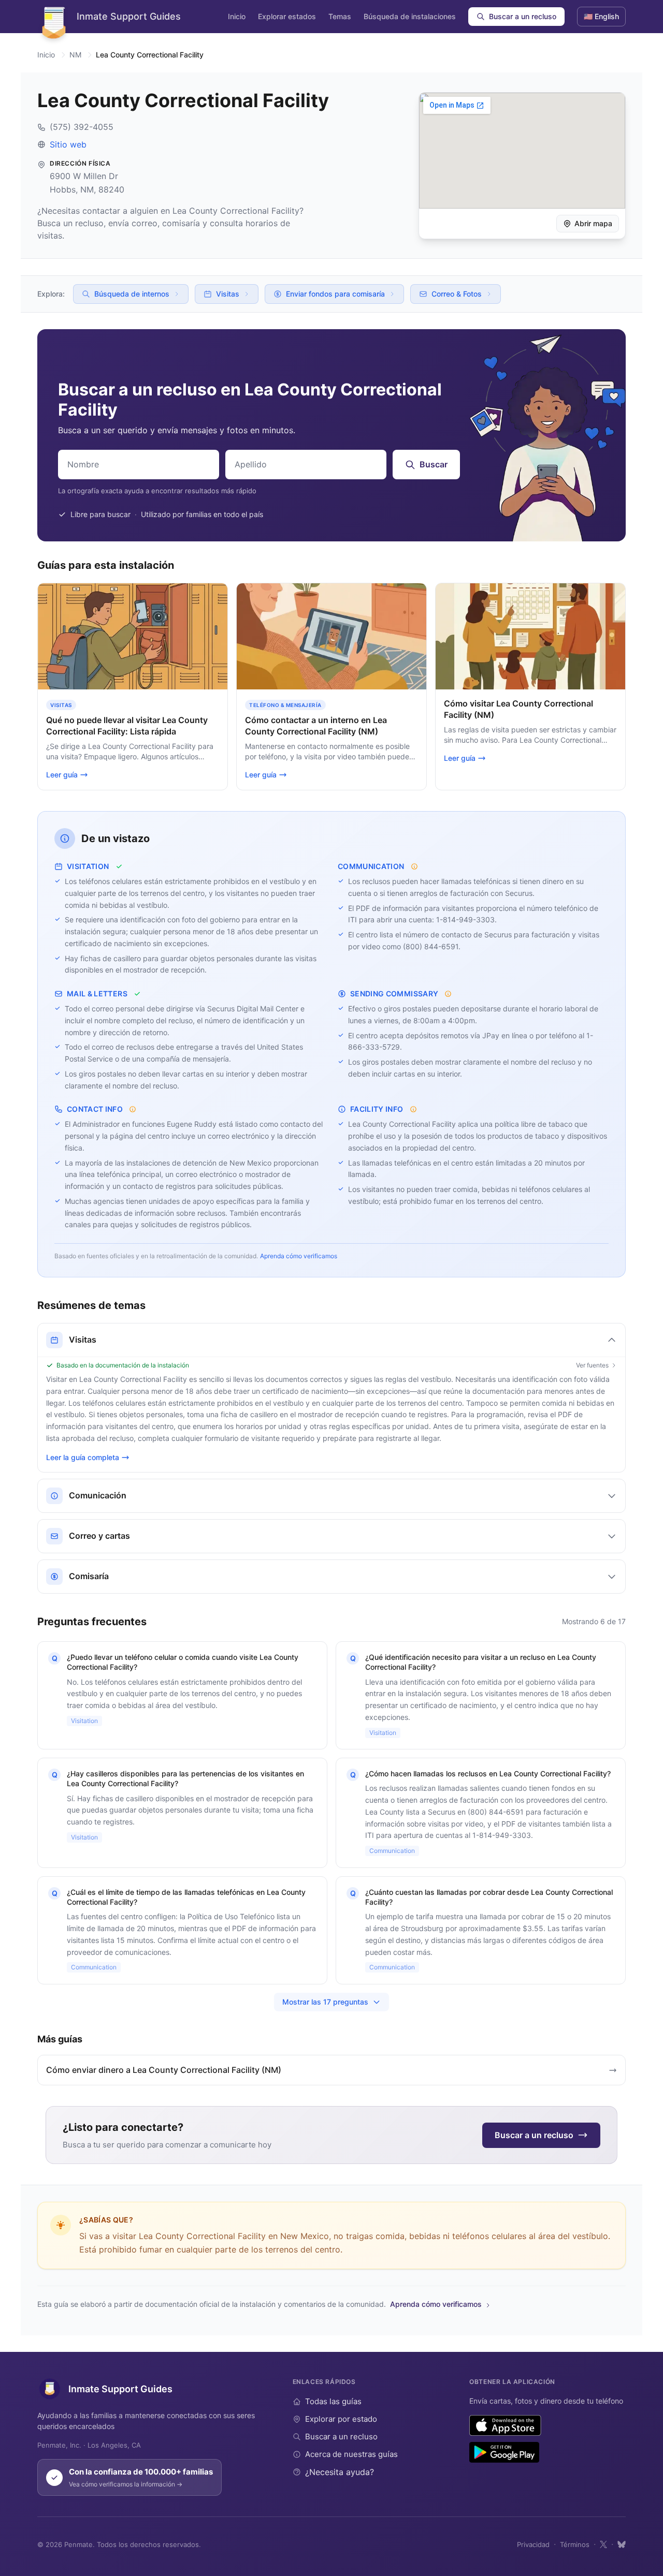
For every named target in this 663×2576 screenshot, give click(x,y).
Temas (340, 16)
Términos (575, 2544)
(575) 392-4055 (82, 127)
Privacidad (533, 2544)
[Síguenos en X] (603, 2544)
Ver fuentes (592, 1365)
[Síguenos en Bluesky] (622, 2544)
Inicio (237, 16)
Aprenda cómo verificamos (299, 1256)
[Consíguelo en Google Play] (504, 2452)
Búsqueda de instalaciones (410, 16)
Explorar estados (287, 16)
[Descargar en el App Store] (505, 2425)
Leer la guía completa (83, 1457)
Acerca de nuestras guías (351, 2454)
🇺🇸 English (601, 16)
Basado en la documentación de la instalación (123, 1365)
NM (75, 55)
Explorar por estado (341, 2419)
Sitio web (68, 144)
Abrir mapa (593, 223)
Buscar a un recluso (523, 16)
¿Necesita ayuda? (340, 2472)
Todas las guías (333, 2401)
